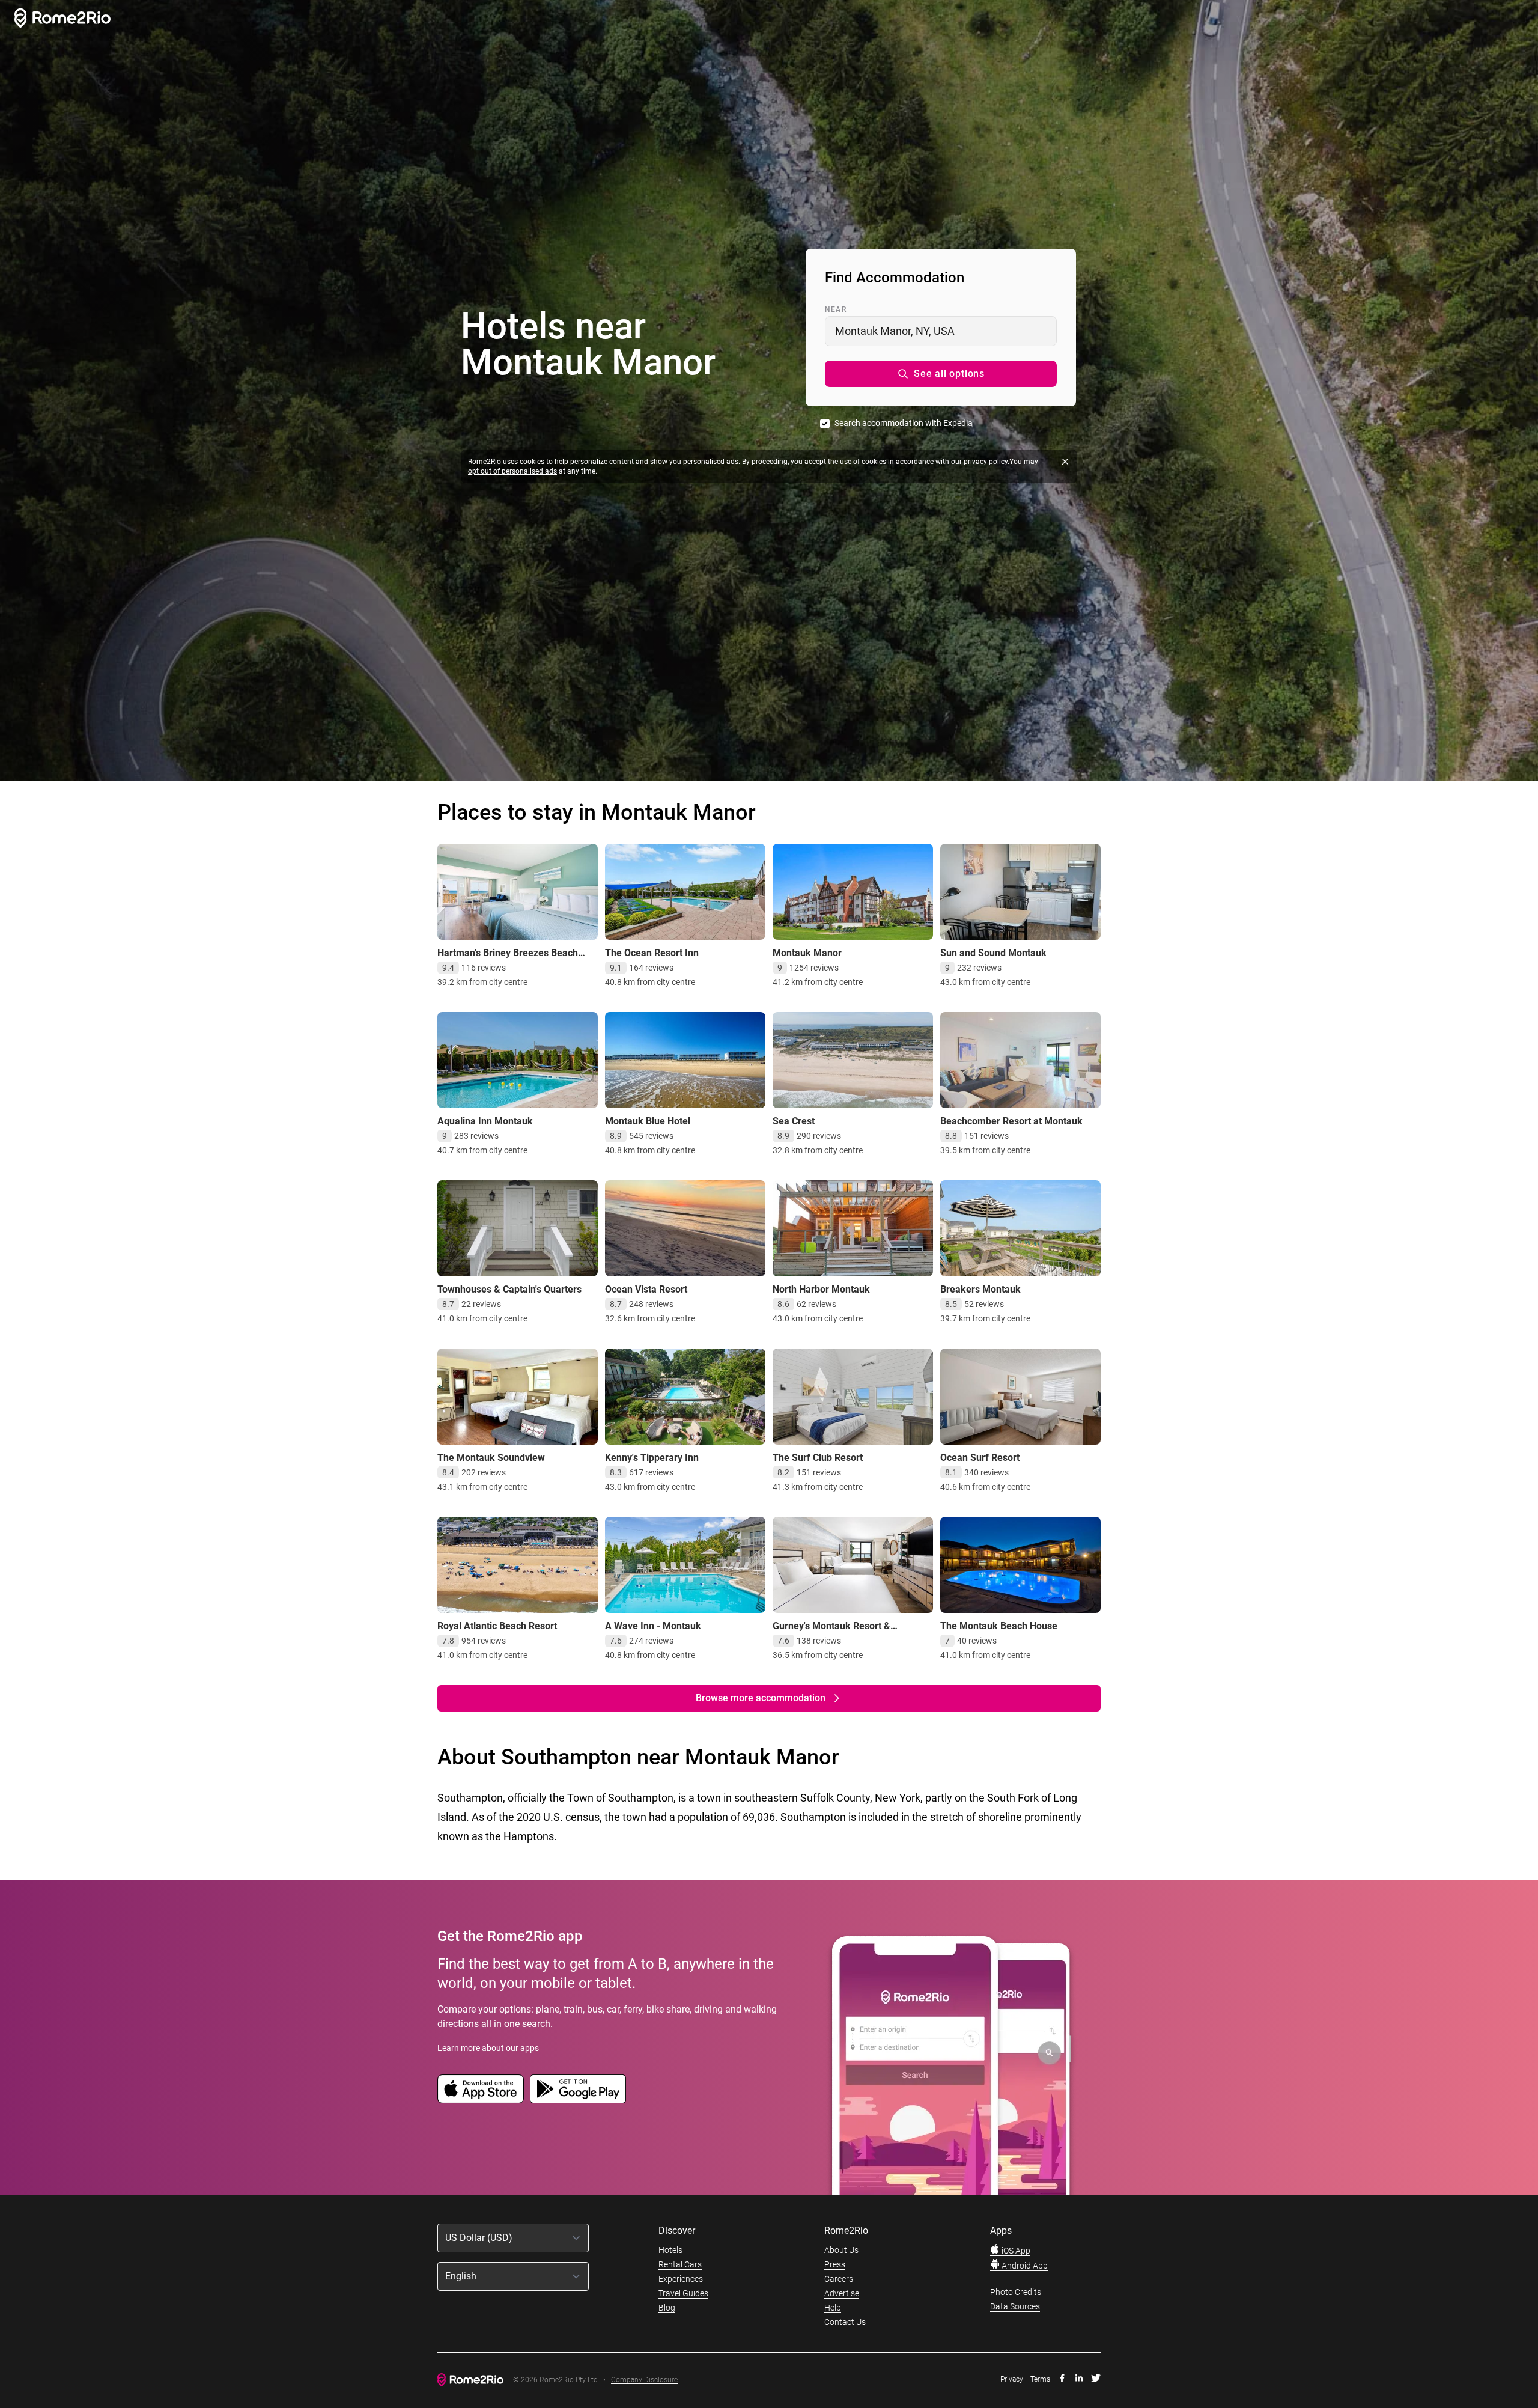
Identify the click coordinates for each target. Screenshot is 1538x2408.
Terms (1040, 2379)
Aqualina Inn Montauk (485, 1121)
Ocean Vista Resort (646, 1289)
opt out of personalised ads (512, 471)
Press (835, 2264)
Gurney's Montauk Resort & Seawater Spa (831, 1632)
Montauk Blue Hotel (648, 1121)
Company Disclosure (644, 2380)
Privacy (1012, 2379)
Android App (1024, 2266)
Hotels (670, 2250)
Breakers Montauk (980, 1289)
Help (833, 2308)
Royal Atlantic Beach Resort (497, 1626)
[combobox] (941, 331)
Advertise (842, 2293)
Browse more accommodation (761, 1698)
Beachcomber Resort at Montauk (1011, 1121)
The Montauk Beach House (999, 1626)
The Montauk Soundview (491, 1458)
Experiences (681, 2279)
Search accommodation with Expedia (904, 423)
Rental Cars (680, 2264)
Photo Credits (1016, 2292)
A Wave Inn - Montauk (653, 1626)
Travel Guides (683, 2293)
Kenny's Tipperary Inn (652, 1458)
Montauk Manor (807, 953)
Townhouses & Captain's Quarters (509, 1289)
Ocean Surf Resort (980, 1458)
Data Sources (1015, 2306)
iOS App (1015, 2251)
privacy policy (986, 462)
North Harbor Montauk (821, 1289)
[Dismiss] (1065, 462)
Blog (667, 2308)
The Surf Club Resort (818, 1458)
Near (836, 309)
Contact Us (845, 2322)
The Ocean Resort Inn (652, 953)
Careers (839, 2279)
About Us (841, 2250)
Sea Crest (794, 1121)
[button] (941, 374)
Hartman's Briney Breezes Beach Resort (508, 959)
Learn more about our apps (488, 2048)
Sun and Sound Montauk (993, 953)
